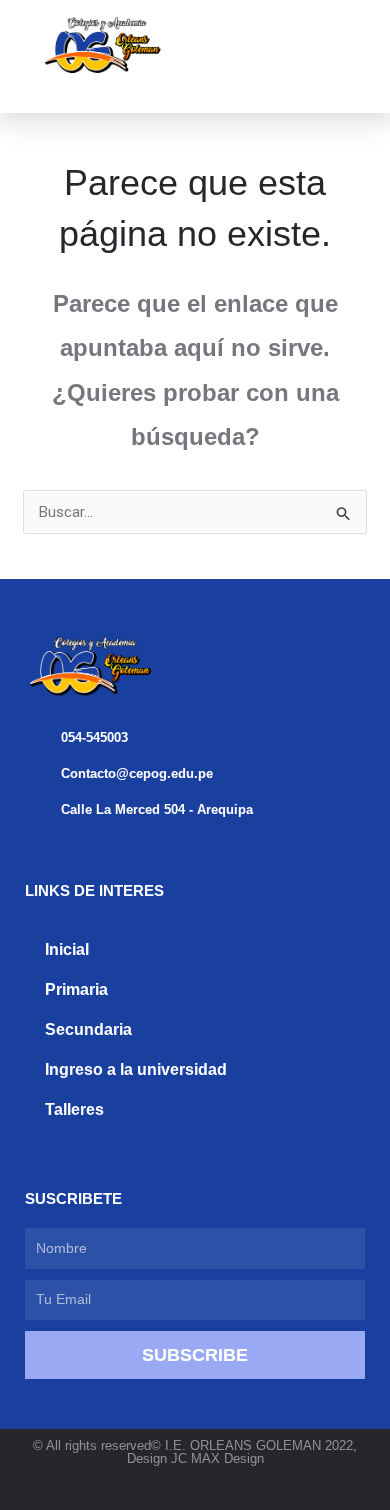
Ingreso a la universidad (136, 1069)
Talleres (74, 1109)
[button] (283, 46)
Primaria (76, 989)
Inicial (67, 949)
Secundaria (88, 1029)
